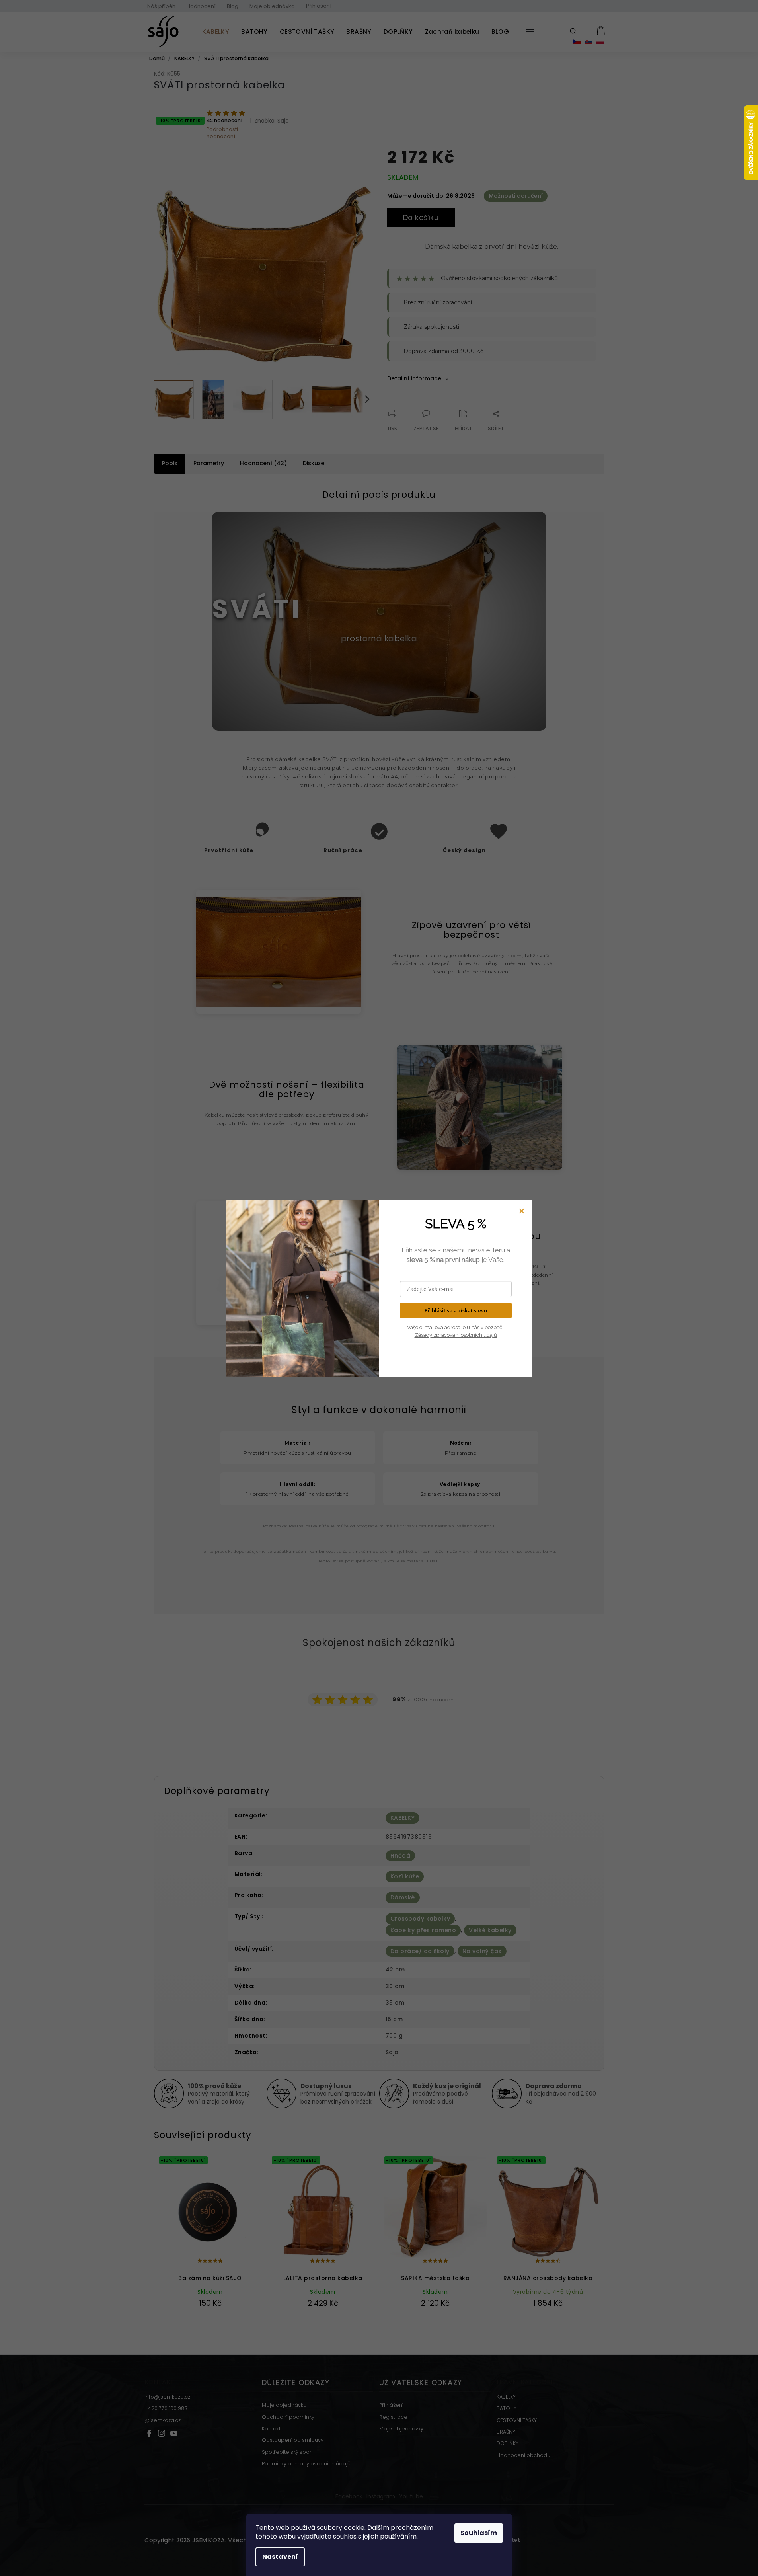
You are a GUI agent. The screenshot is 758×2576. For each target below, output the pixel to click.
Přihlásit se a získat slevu (456, 1310)
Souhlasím (479, 2533)
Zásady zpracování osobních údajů (456, 1335)
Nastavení (280, 2557)
